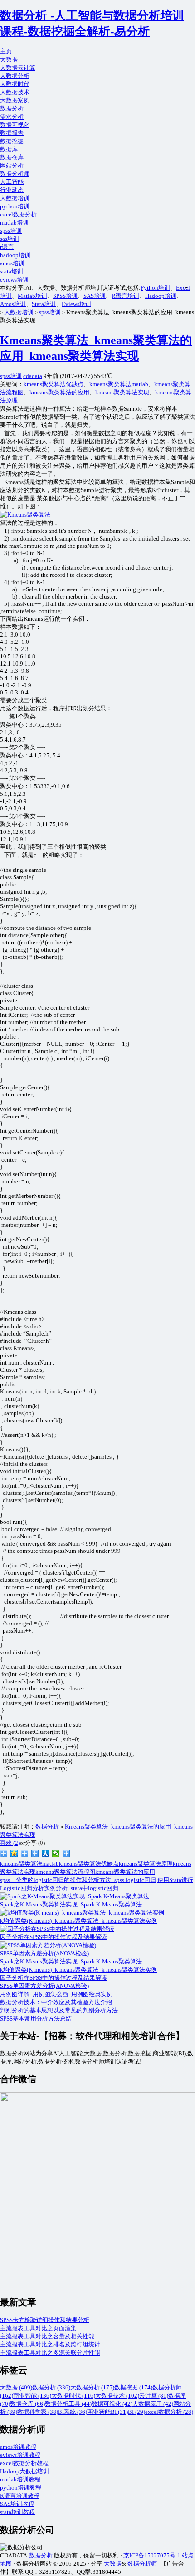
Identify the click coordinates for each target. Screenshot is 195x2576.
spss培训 (11, 231)
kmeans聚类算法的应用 (59, 392)
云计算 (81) (154, 2396)
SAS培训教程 (17, 2504)
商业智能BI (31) (107, 2412)
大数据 (9, 60)
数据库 (9, 149)
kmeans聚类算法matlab (119, 384)
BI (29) (136, 2412)
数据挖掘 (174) (133, 2387)
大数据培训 (15, 198)
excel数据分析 (18, 214)
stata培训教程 (17, 2512)
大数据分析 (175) (92, 2387)
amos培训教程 (18, 2447)
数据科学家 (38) (38, 2412)
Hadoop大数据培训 (24, 2471)
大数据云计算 (18, 68)
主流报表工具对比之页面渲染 (38, 2328)
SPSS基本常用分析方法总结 (36, 2018)
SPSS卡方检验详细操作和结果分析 (45, 2320)
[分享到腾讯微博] (25, 1853)
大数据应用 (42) (153, 2404)
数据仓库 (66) (27, 2404)
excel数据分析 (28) (169, 2412)
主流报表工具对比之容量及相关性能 (47, 2336)
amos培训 (12, 263)
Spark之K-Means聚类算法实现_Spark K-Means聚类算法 (71, 1961)
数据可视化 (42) (112, 2404)
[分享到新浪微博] (4, 1853)
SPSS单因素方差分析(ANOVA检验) (44, 1986)
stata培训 (12, 271)
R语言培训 (125, 296)
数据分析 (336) (51, 2387)
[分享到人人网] (46, 1853)
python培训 (15, 206)
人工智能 (12, 182)
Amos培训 (13, 304)
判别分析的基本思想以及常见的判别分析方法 (59, 2010)
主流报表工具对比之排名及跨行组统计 (50, 2344)
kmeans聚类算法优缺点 (54, 384)
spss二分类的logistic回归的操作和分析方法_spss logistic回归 (78, 1880)
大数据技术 (15, 92)
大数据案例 (15, 100)
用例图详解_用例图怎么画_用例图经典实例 (56, 1994)
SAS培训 (95, 296)
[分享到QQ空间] (14, 1853)
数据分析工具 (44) (68, 2404)
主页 (6, 51)
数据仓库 (12, 157)
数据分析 (12, 108)
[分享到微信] (56, 1853)
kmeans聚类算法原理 (146, 1864)
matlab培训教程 (20, 2479)
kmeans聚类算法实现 (122, 392)
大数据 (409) (16, 2387)
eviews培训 (14, 280)
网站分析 (12, 165)
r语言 (7, 247)
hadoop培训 (15, 255)
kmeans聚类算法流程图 (65, 1872)
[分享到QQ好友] (35, 1853)
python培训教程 (21, 2487)
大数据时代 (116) (73, 2396)
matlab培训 (14, 223)
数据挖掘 (12, 141)
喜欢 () (10, 1843)
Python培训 (155, 288)
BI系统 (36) (73, 2412)
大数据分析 (15, 76)
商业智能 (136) (32, 2396)
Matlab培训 (32, 296)
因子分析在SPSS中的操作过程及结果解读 (54, 1978)
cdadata (33, 376)
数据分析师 (15, 174)
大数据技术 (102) (117, 2396)
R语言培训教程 (20, 2496)
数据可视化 (15, 125)
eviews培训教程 (20, 2455)
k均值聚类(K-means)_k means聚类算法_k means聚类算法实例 (78, 1970)
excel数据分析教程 (24, 2463)
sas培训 (10, 239)
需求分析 (12, 117)
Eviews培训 (76, 304)
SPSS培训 (65, 296)
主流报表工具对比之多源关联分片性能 (50, 2353)
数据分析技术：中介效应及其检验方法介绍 (56, 2002)
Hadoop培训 (161, 296)
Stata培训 (44, 304)
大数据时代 (15, 84)
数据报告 (12, 133)
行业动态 (12, 190)
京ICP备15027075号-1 (152, 2555)
